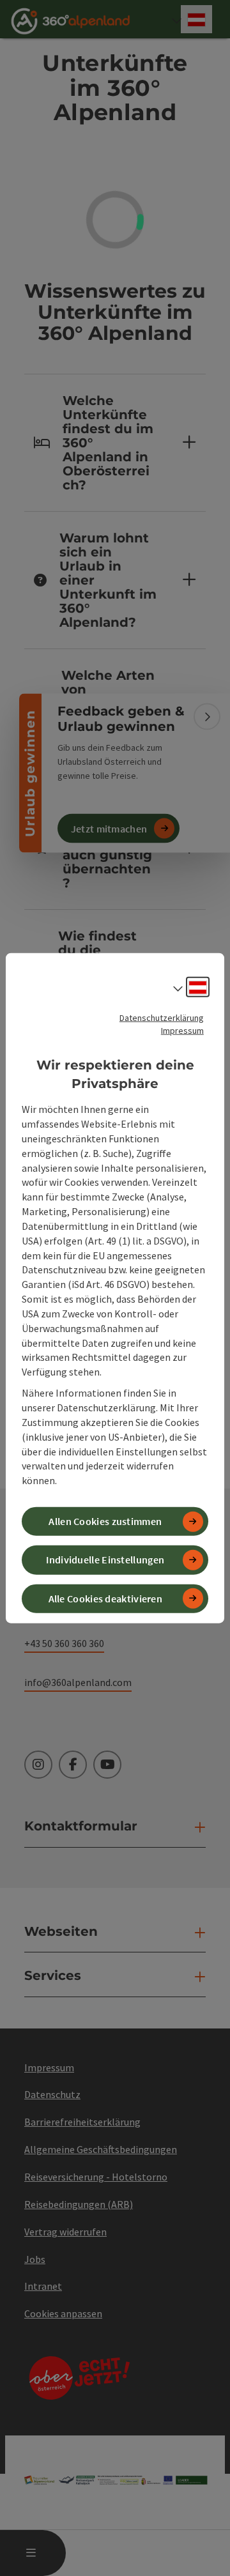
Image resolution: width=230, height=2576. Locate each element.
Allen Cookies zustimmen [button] (105, 1521)
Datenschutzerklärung (162, 1018)
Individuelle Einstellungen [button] (105, 1560)
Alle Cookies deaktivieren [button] (106, 1598)
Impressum (182, 1031)
